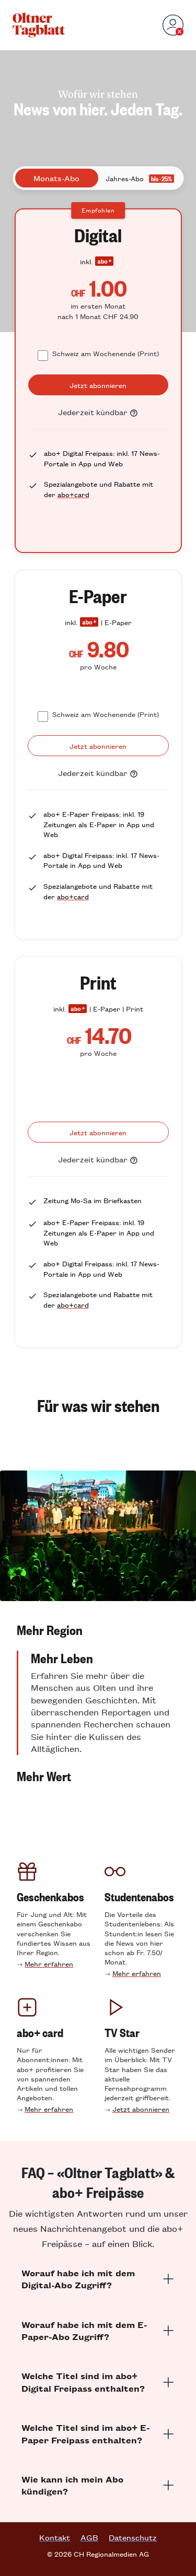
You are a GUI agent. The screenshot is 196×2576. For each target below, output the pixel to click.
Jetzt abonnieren (141, 2109)
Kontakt (55, 2537)
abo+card (73, 494)
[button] (98, 1630)
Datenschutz (133, 2537)
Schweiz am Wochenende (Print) (106, 353)
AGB (89, 2537)
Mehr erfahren (49, 1964)
